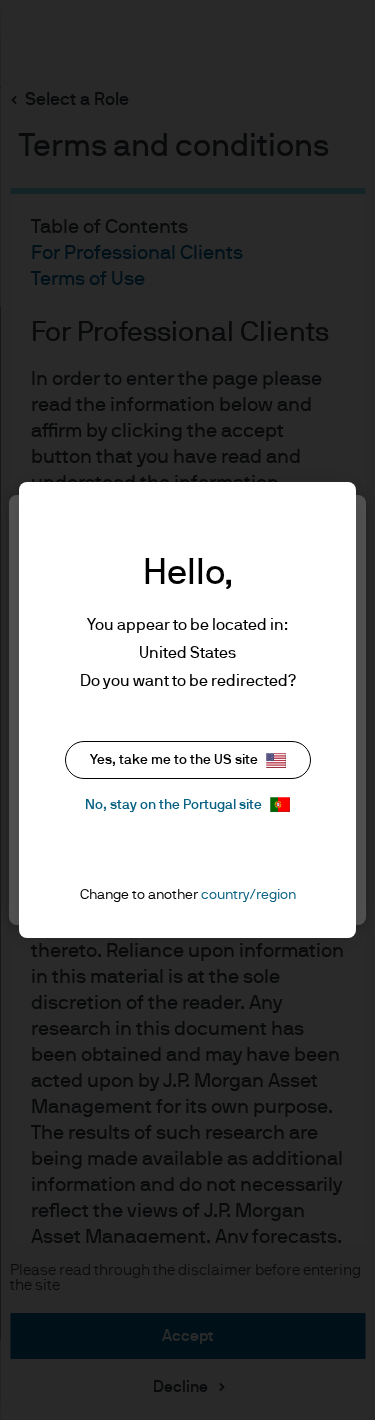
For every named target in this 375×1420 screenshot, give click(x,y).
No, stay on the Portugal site (173, 805)
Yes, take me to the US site (174, 760)
